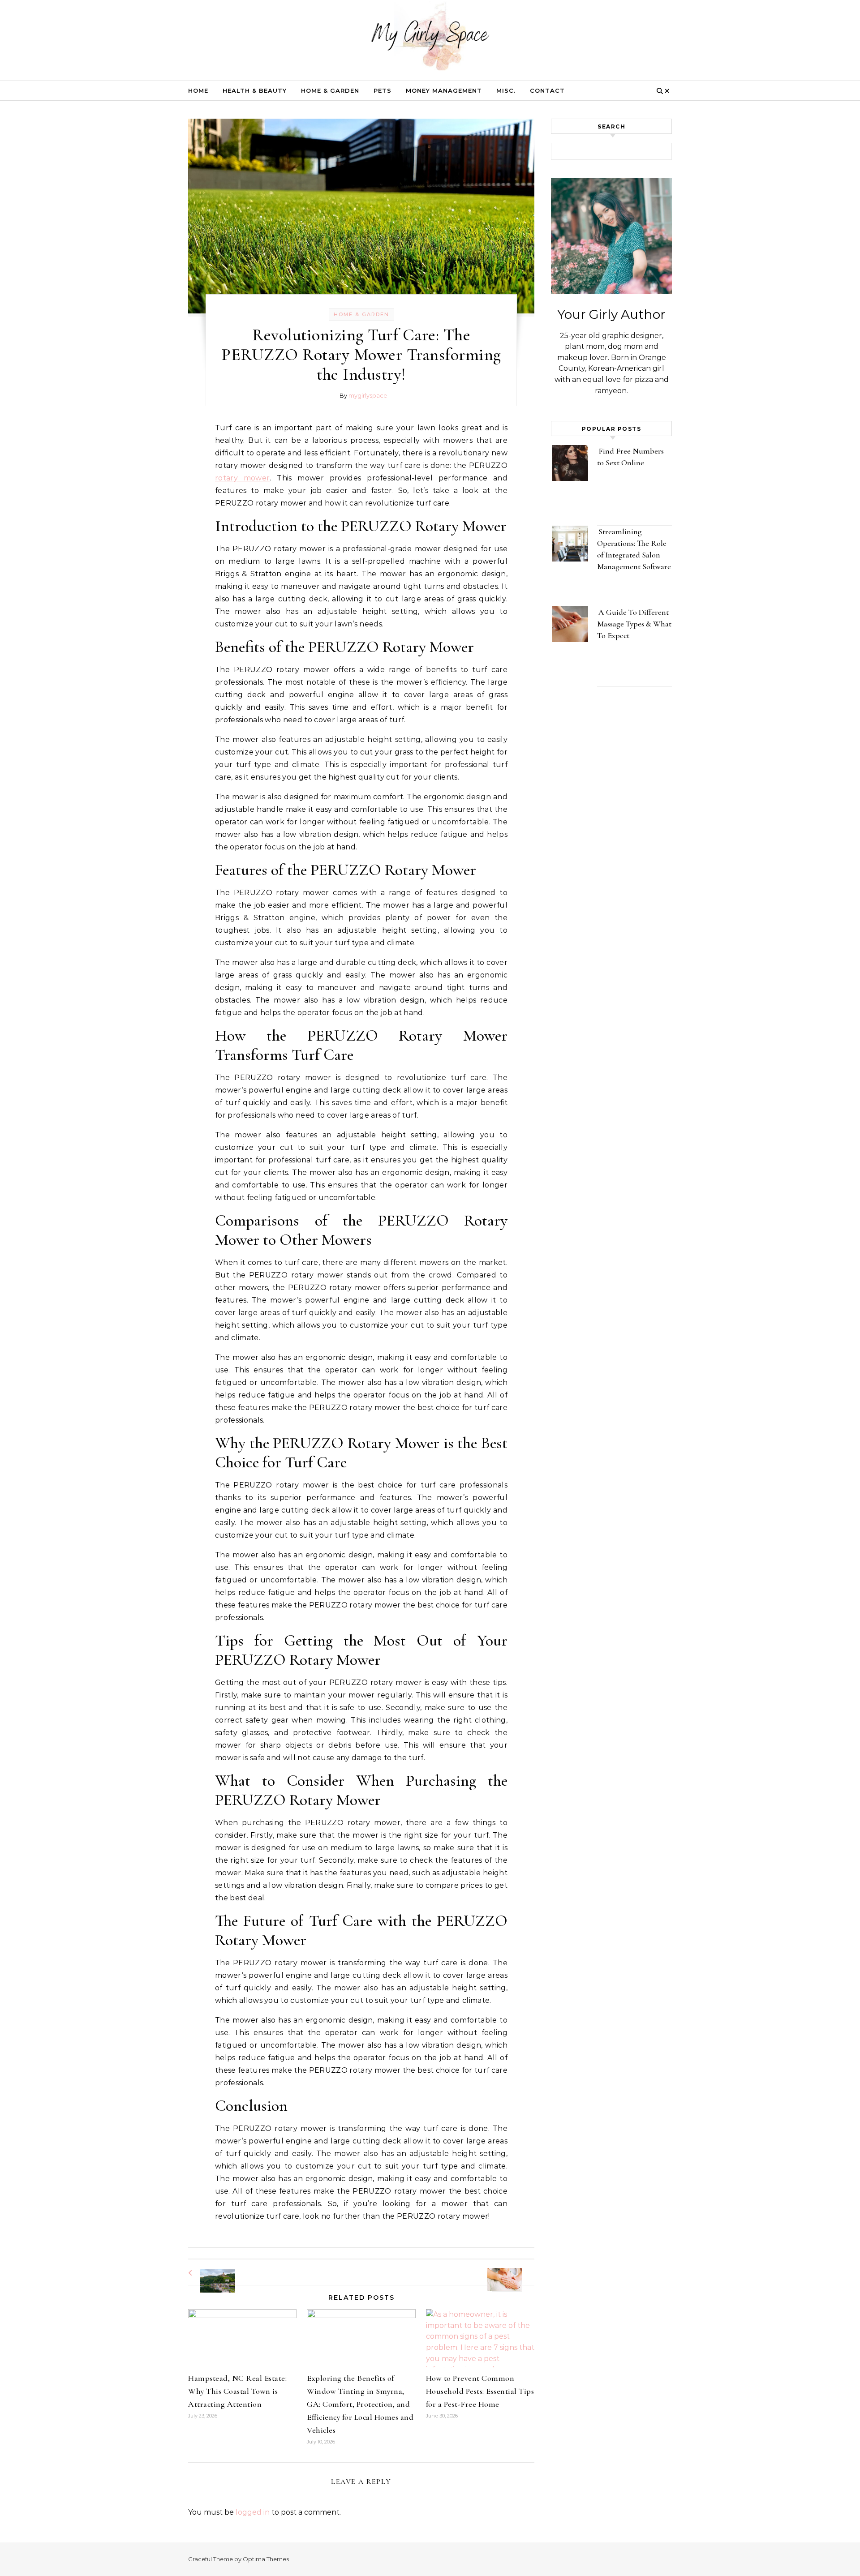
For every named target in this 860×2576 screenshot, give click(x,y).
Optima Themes (266, 2559)
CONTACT (547, 90)
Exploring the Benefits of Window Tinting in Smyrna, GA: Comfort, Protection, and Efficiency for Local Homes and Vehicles (360, 2404)
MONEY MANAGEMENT (444, 90)
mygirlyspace (368, 395)
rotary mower (242, 478)
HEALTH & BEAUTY (255, 90)
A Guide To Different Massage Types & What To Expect (634, 624)
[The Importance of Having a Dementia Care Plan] (514, 2272)
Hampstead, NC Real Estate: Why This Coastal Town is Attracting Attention (237, 2391)
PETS (383, 90)
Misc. (506, 90)
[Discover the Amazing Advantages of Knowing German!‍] (208, 2273)
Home (198, 90)
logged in (253, 2512)
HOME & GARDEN (330, 90)
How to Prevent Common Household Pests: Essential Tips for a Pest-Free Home (480, 2391)
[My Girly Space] (430, 38)
